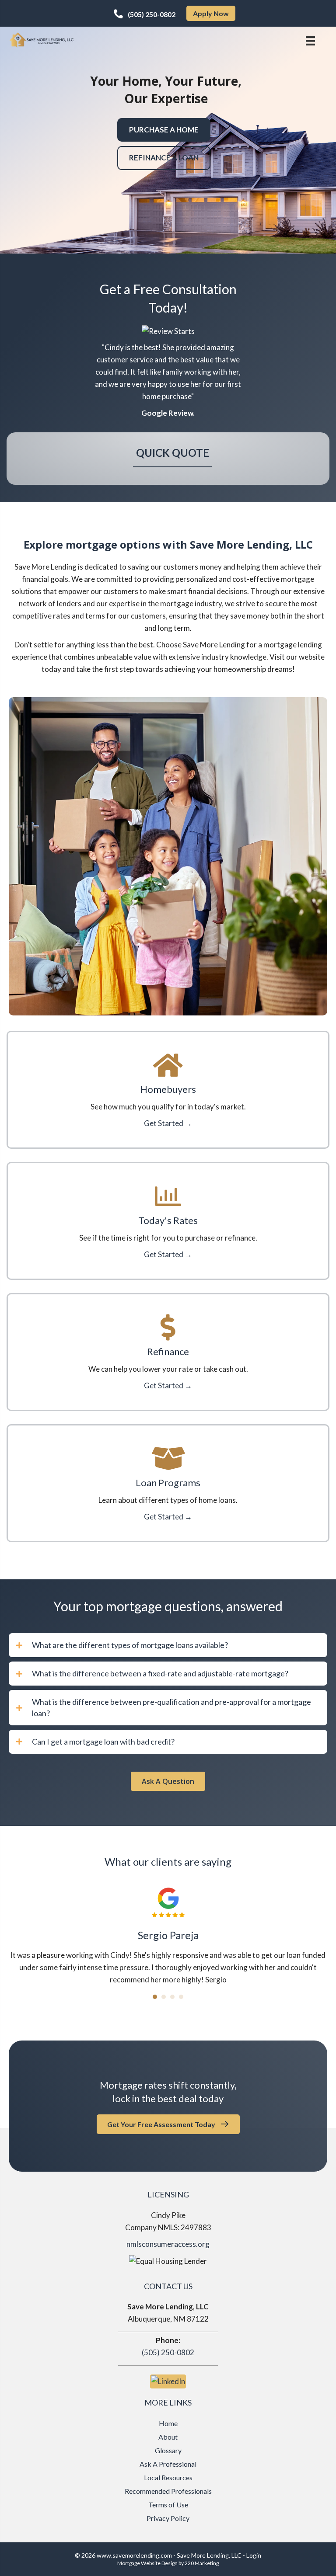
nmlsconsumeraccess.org (168, 2244)
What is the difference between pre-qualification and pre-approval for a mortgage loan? (171, 1707)
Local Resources (168, 2477)
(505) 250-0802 (168, 2352)
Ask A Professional (168, 2464)
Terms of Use (168, 2505)
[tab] (168, 1645)
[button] (145, 14)
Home (168, 2423)
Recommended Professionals (168, 2491)
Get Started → (168, 1123)
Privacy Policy (168, 2518)
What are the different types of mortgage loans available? (130, 1645)
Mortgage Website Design (147, 2563)
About (168, 2437)
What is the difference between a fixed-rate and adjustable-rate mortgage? (160, 1673)
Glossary (168, 2450)
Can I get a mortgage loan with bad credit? (103, 1742)
